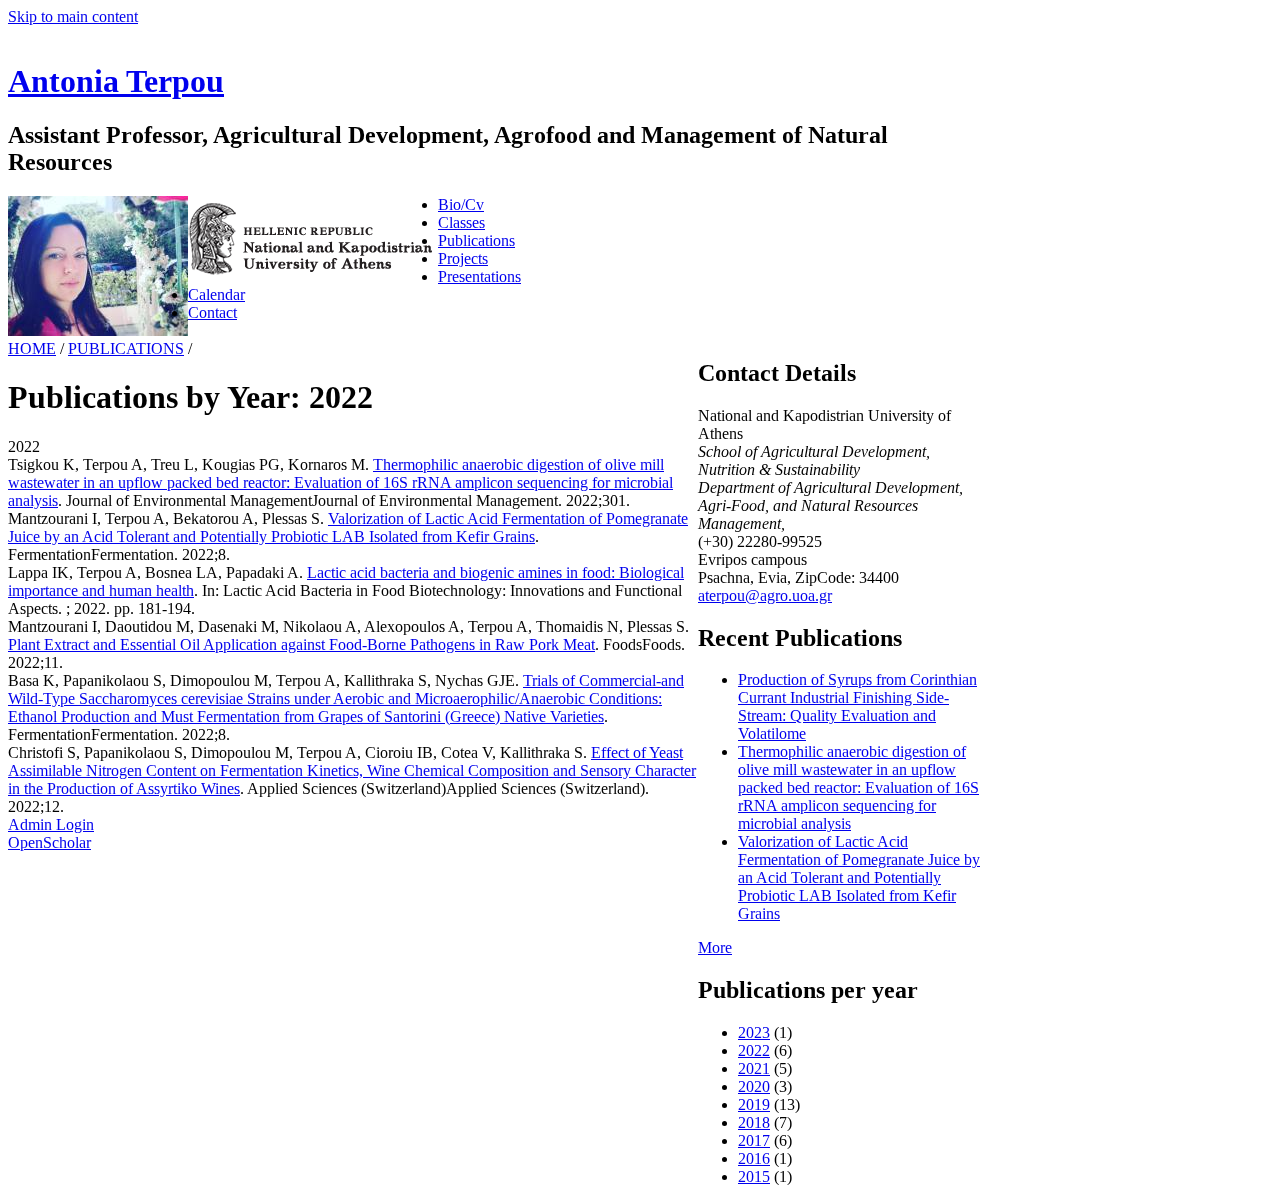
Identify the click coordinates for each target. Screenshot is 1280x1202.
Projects (463, 258)
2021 (754, 1068)
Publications (476, 240)
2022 (754, 1050)
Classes (461, 222)
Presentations (479, 276)
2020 (754, 1086)
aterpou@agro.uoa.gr (765, 595)
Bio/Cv (461, 204)
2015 (754, 1176)
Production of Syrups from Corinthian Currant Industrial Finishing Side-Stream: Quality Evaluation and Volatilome (857, 706)
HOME (32, 348)
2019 (754, 1104)
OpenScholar (49, 842)
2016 (754, 1158)
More (715, 947)
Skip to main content (73, 16)
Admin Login (51, 824)
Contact (212, 312)
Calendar (216, 294)
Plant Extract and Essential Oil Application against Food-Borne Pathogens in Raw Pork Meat (301, 644)
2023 (754, 1032)
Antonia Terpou (116, 81)
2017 (754, 1140)
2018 (754, 1122)
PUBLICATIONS (126, 348)
